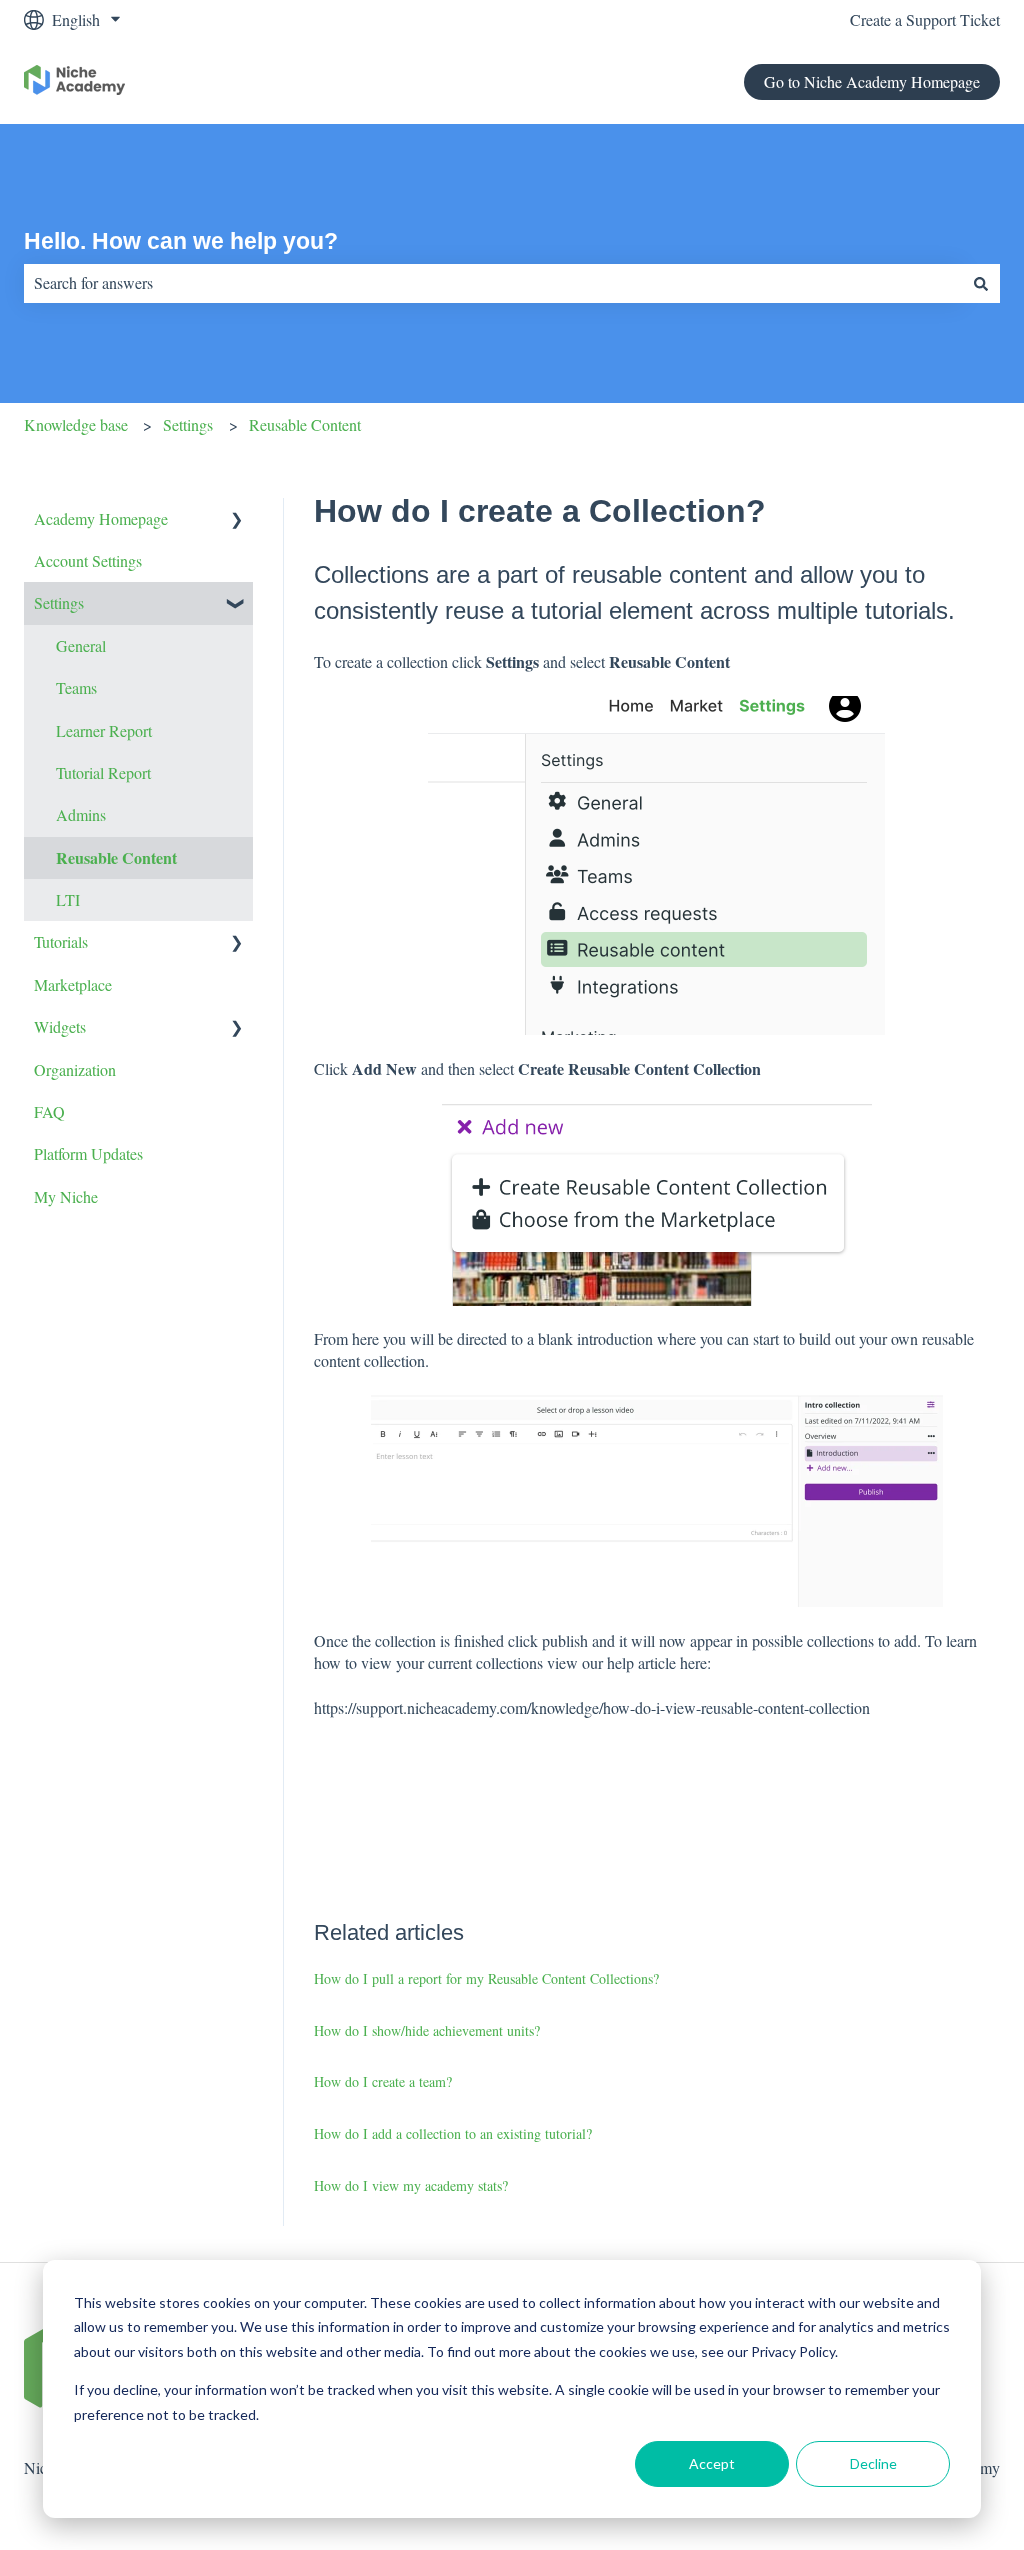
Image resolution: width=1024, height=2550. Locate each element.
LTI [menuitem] (68, 899)
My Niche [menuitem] (66, 1196)
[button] (237, 520)
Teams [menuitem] (76, 687)
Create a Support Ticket (925, 19)
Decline (873, 2463)
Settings (188, 424)
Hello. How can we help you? (181, 241)
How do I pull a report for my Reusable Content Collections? (486, 1978)
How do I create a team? (383, 2081)
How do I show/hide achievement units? (427, 2030)
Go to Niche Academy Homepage (872, 81)
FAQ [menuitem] (49, 1111)
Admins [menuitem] (81, 814)
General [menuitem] (81, 645)
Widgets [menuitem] (60, 1026)
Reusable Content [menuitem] (116, 857)
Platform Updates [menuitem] (88, 1153)
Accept (712, 2463)
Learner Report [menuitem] (104, 730)
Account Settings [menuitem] (88, 560)
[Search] (981, 283)
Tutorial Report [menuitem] (103, 772)
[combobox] (493, 283)
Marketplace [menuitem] (73, 984)
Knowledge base (76, 424)
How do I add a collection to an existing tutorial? (453, 2133)
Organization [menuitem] (75, 1069)
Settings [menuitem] (59, 602)
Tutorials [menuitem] (61, 941)
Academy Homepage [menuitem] (101, 518)
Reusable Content (305, 424)
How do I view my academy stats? (411, 2185)
